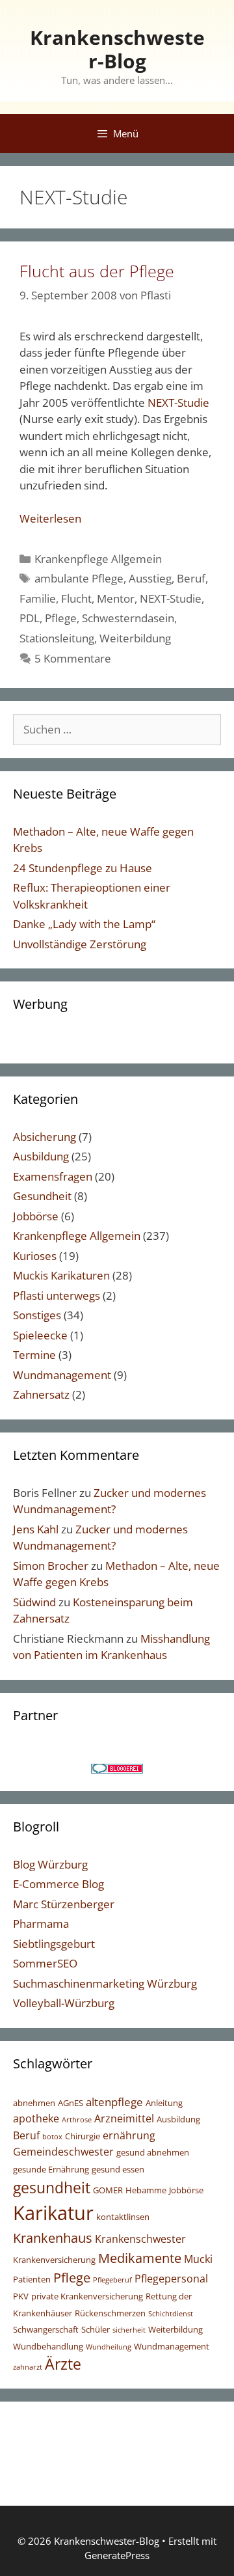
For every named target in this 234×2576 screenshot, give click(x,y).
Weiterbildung (135, 638)
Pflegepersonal (171, 2279)
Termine (34, 1355)
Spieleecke (40, 1335)
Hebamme (146, 2190)
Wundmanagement (62, 1375)
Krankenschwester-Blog (117, 49)
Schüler (96, 2329)
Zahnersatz (41, 1394)
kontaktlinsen (123, 2217)
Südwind (34, 1602)
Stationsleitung (57, 638)
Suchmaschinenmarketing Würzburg (105, 1983)
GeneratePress (117, 2555)
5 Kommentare (73, 658)
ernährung (129, 2135)
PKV (21, 2296)
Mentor (116, 598)
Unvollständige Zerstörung (80, 944)
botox (52, 2137)
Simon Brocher (51, 1566)
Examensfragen (53, 1176)
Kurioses (35, 1256)
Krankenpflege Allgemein (98, 559)
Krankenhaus (53, 2238)
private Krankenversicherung (87, 2296)
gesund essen (118, 2169)
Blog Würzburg (50, 1864)
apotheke (36, 2118)
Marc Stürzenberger (64, 1904)
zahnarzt (28, 2367)
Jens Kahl (36, 1529)
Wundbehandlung (48, 2346)
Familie (38, 598)
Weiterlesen (50, 518)
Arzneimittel (124, 2118)
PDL (30, 618)
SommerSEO (45, 1963)
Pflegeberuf (112, 2280)
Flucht (76, 598)
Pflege (61, 618)
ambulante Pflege (79, 578)
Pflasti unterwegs (57, 1295)
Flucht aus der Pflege (97, 271)
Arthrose (77, 2120)
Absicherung (45, 1137)
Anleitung (164, 2103)
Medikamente (140, 2258)
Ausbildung (41, 1156)
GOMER (108, 2190)
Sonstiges (37, 1315)
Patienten (32, 2279)
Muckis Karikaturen (61, 1275)
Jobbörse (36, 1216)
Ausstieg (150, 578)
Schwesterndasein (128, 618)
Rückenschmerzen (110, 2313)
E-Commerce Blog (58, 1884)
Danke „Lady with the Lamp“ (84, 924)
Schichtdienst (171, 2314)
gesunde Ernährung (51, 2169)
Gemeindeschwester (63, 2152)
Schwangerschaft (46, 2329)
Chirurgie (83, 2136)
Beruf (191, 578)
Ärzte (63, 2364)
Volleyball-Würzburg (64, 2003)
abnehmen (34, 2103)
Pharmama (41, 1924)
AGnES (71, 2103)
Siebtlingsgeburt (54, 1944)
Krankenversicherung (54, 2260)
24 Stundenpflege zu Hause (83, 868)
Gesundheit (42, 1196)
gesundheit (52, 2187)
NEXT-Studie (178, 403)
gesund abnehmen (153, 2152)
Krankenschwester (140, 2239)
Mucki (198, 2259)
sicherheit (129, 2330)
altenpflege (114, 2102)
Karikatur (53, 2213)
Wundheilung (109, 2347)
